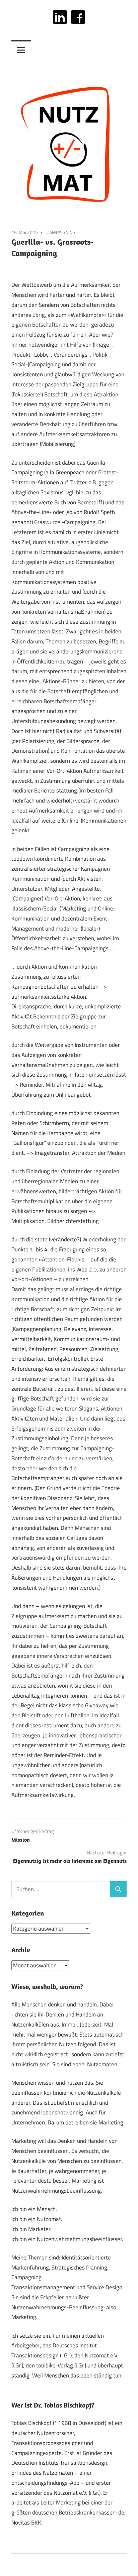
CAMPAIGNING (61, 232)
